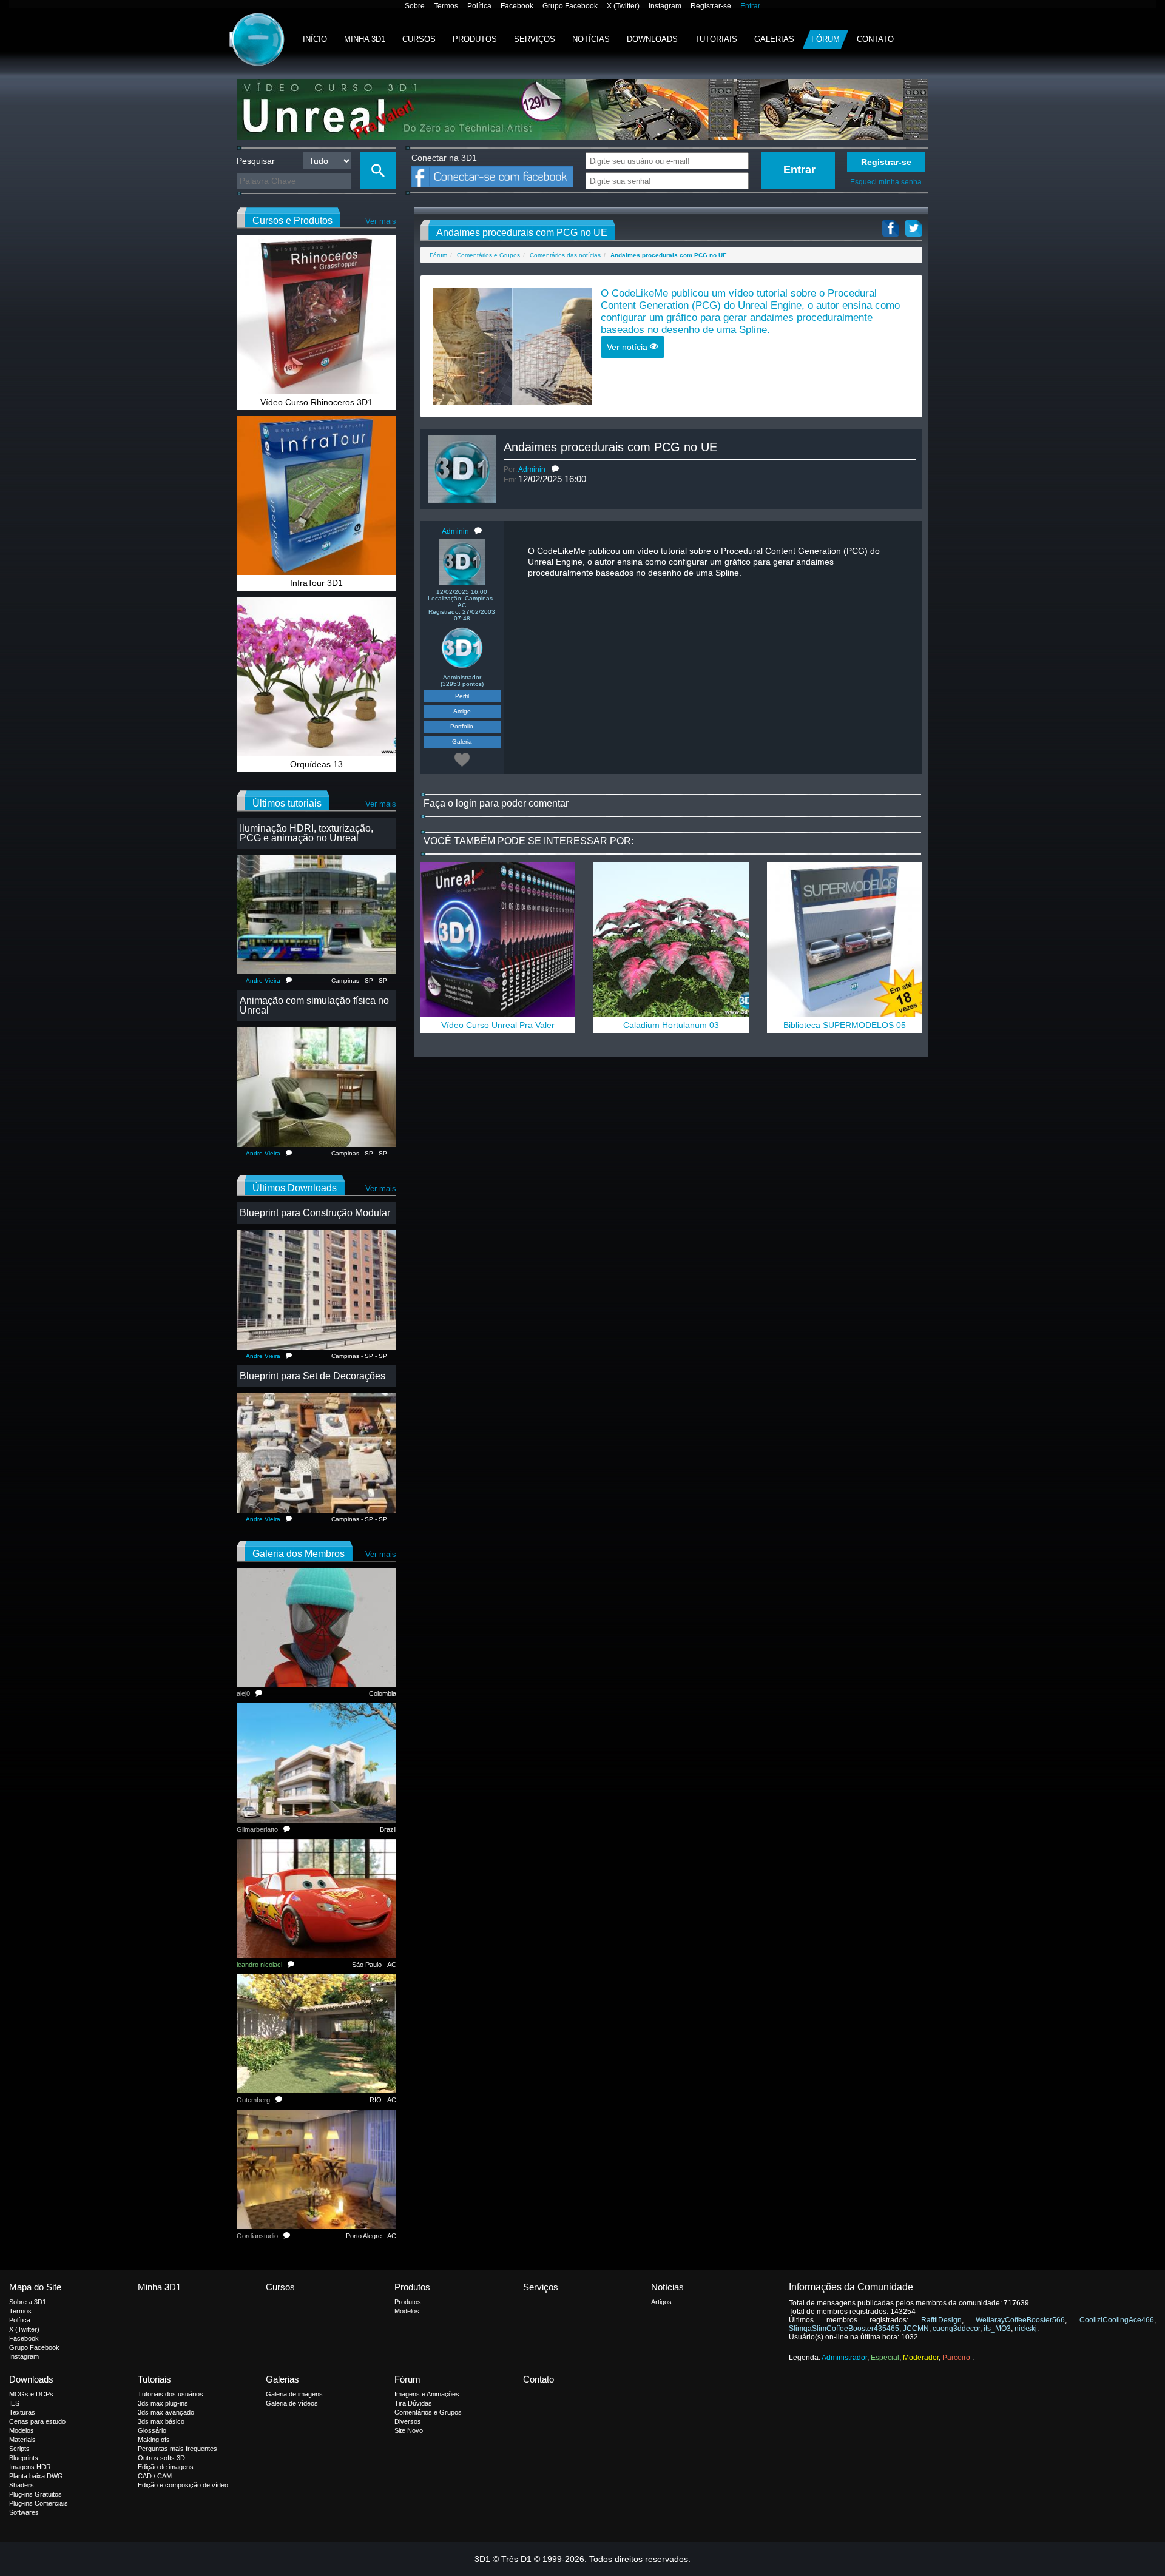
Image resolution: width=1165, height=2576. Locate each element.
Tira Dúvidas (413, 2403)
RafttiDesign (941, 2320)
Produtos (475, 39)
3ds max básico (161, 2421)
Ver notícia (628, 347)
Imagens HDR (30, 2467)
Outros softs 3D (161, 2458)
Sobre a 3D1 (28, 2302)
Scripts (19, 2449)
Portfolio (462, 726)
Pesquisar (256, 161)
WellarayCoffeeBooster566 (1020, 2320)
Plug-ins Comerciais (39, 2503)
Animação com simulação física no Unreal (314, 1005)
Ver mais (381, 221)
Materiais (22, 2440)
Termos (446, 6)
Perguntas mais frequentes (177, 2449)
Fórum (826, 39)
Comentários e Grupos (488, 255)
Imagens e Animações (427, 2394)
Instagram (665, 6)
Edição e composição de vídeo (183, 2485)
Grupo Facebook (570, 6)
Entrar (750, 6)
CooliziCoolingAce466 (1117, 2320)
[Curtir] (462, 759)
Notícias (591, 39)
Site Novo (409, 2430)
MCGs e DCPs (31, 2394)
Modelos (407, 2311)
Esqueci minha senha (886, 182)
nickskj (1026, 2329)
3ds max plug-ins (163, 2403)
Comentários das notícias (565, 255)
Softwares (24, 2512)
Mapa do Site (35, 2287)
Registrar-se (711, 6)
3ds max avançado (166, 2412)
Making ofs (154, 2440)
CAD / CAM (155, 2476)
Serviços (535, 39)
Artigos (661, 2302)
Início (315, 39)
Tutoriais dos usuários (171, 2394)
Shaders (22, 2485)
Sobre (415, 6)
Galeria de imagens (294, 2394)
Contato (875, 39)
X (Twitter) (623, 6)
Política (479, 6)
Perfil (462, 696)
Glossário (152, 2430)
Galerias (774, 39)
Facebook (517, 6)
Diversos (408, 2421)
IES (14, 2403)
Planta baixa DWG (36, 2476)
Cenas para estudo (37, 2421)
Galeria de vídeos (292, 2403)
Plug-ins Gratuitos (35, 2494)
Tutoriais (716, 39)
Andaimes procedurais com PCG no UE (610, 447)
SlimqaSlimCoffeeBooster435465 (844, 2329)
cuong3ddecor (956, 2329)
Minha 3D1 (365, 39)
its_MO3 (997, 2329)
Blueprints (24, 2458)
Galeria (462, 742)
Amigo (462, 711)
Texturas (22, 2412)
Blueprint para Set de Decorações (312, 1376)
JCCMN (916, 2329)
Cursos (419, 39)
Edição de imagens (166, 2467)
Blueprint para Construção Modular (315, 1213)
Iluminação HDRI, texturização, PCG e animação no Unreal (306, 833)
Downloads (652, 39)
